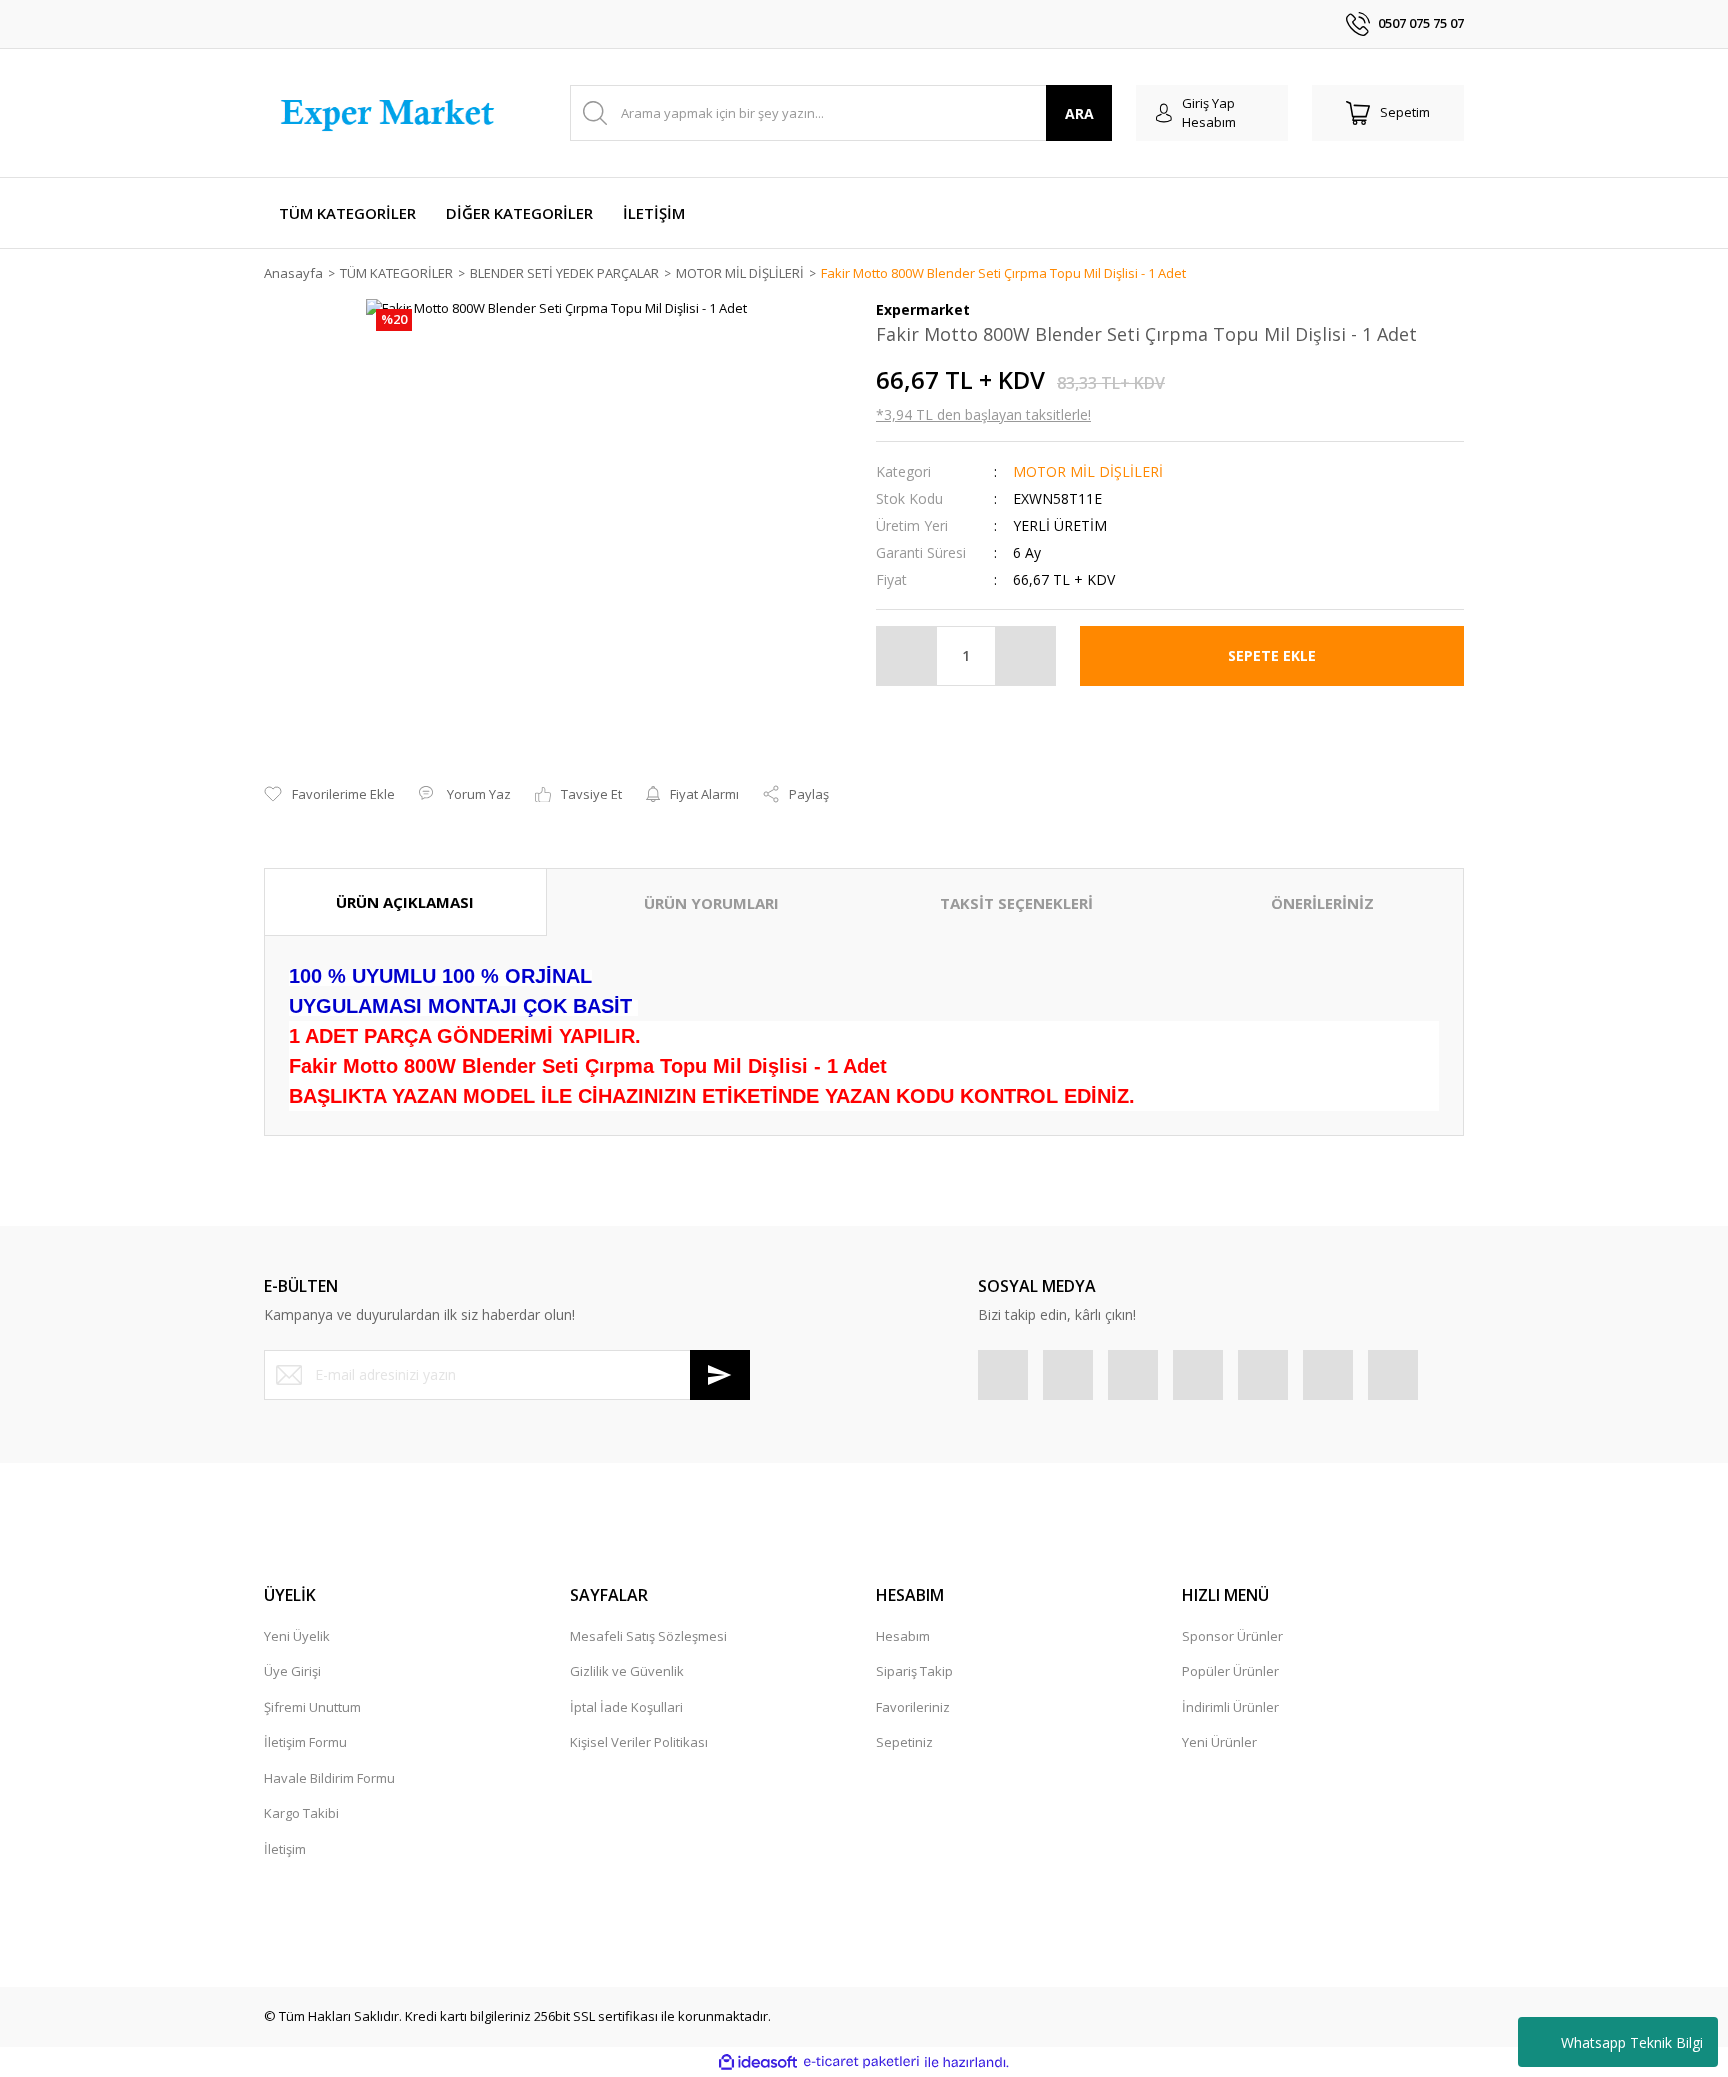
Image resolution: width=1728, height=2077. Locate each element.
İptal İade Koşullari (626, 1707)
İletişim (285, 1849)
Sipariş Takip (914, 1671)
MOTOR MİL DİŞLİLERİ (1088, 471)
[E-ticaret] (861, 2062)
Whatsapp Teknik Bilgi (1632, 2042)
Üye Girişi (292, 1671)
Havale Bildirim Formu (329, 1778)
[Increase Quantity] (1025, 656)
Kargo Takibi (301, 1813)
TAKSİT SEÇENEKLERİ (1016, 903)
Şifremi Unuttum (312, 1707)
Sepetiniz (904, 1742)
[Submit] (720, 1375)
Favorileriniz (913, 1707)
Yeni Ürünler (1219, 1742)
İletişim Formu (305, 1742)
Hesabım (903, 1636)
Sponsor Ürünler (1232, 1636)
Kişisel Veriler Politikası (639, 1742)
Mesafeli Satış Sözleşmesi (648, 1636)
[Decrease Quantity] (907, 656)
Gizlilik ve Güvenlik (627, 1671)
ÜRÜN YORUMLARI (711, 903)
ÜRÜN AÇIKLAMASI (405, 902)
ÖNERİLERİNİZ (1322, 903)
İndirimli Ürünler (1230, 1707)
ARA (1079, 113)
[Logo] (391, 113)
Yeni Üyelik (297, 1636)
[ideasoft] (758, 2062)
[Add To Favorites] (329, 795)
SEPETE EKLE (1272, 655)
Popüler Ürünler (1230, 1671)
